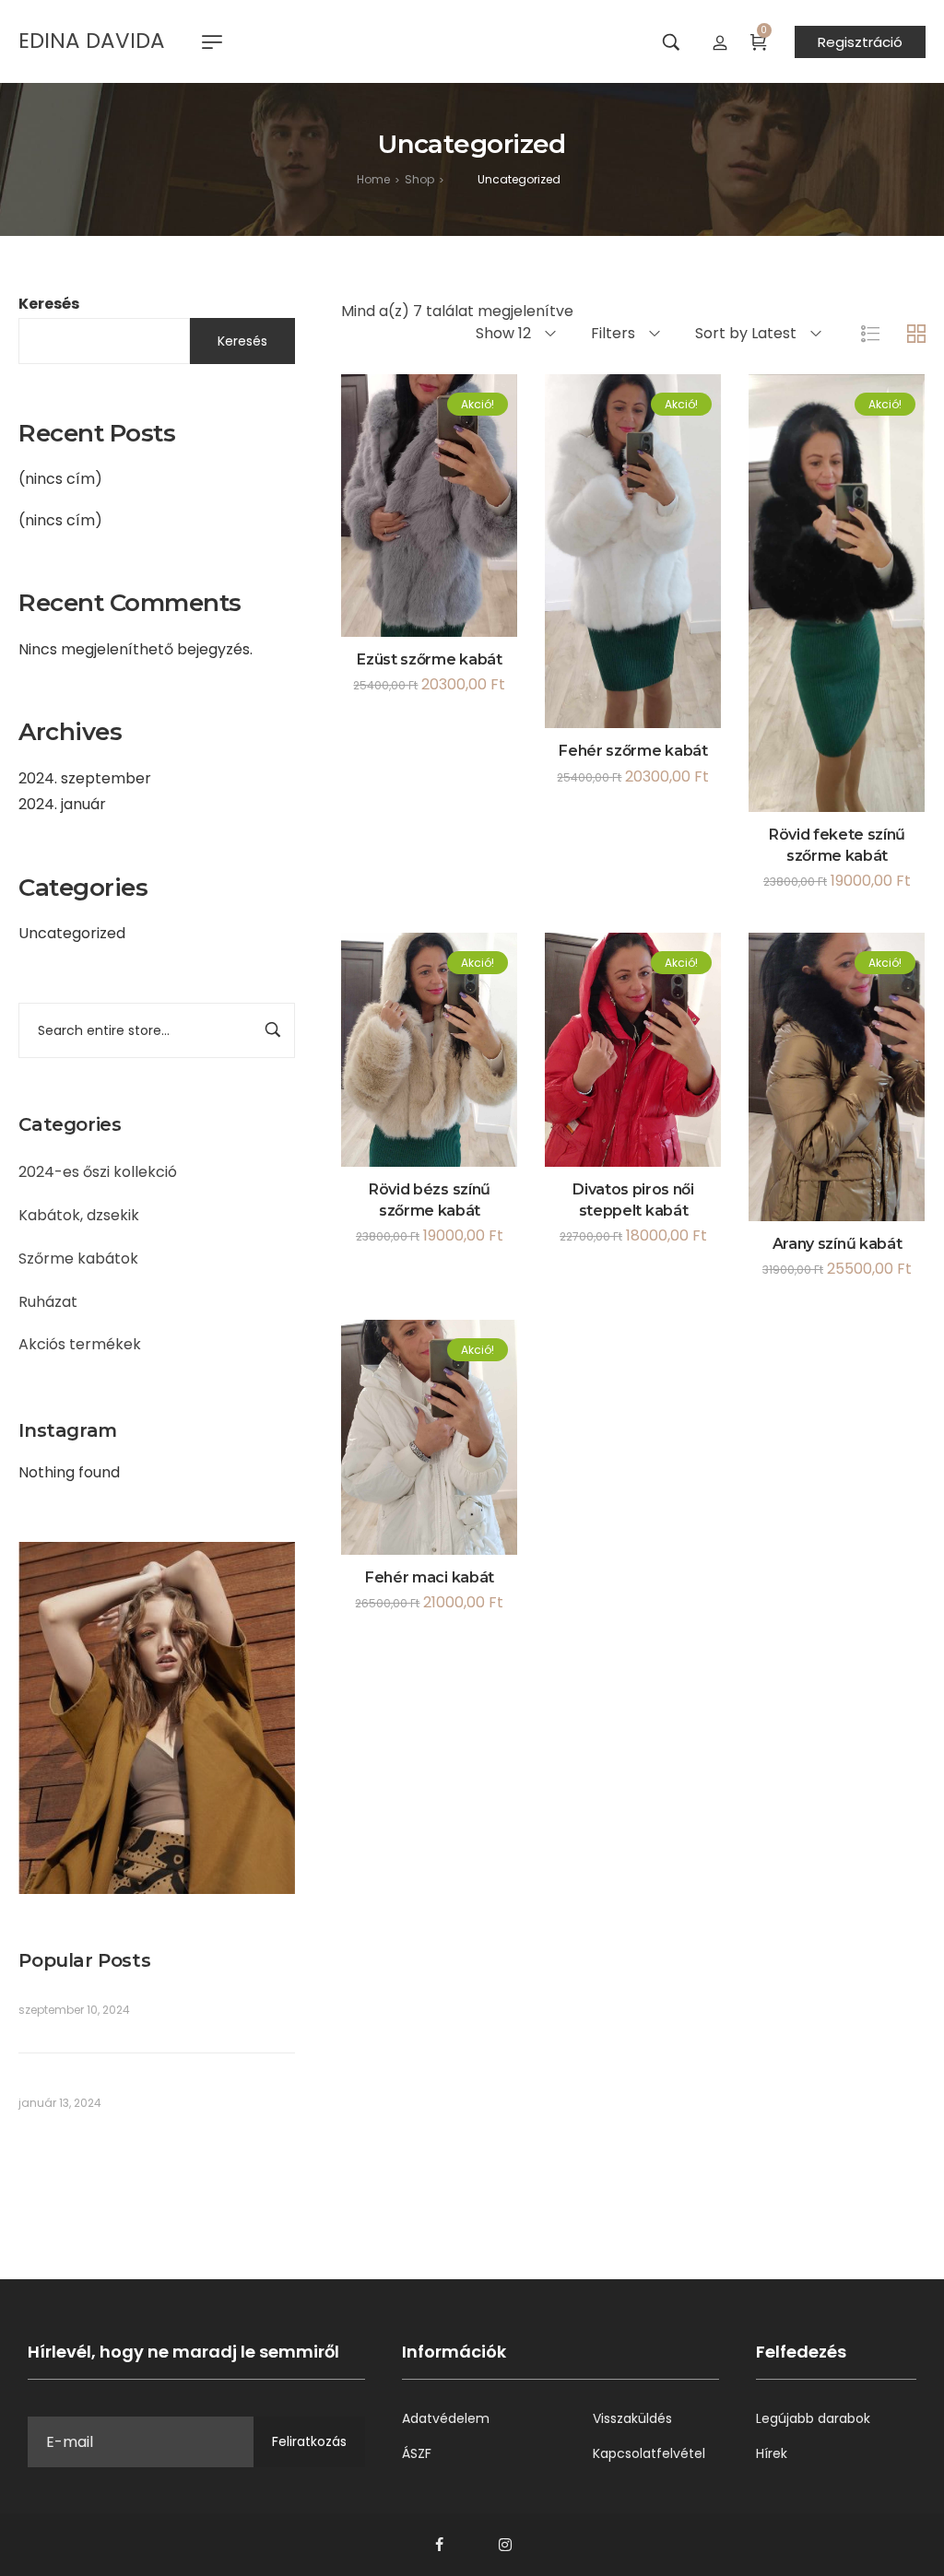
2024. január (62, 804)
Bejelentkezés (720, 41)
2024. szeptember (85, 778)
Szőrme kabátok (78, 1259)
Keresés (49, 304)
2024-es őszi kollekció (98, 1172)
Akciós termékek (80, 1344)
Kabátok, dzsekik (79, 1215)
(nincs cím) (60, 479)
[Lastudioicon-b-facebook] (439, 2545)
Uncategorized (72, 933)
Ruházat (48, 1302)
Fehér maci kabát (430, 1577)
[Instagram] (505, 2545)
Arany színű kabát (838, 1244)
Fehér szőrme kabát (633, 751)
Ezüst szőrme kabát (429, 659)
